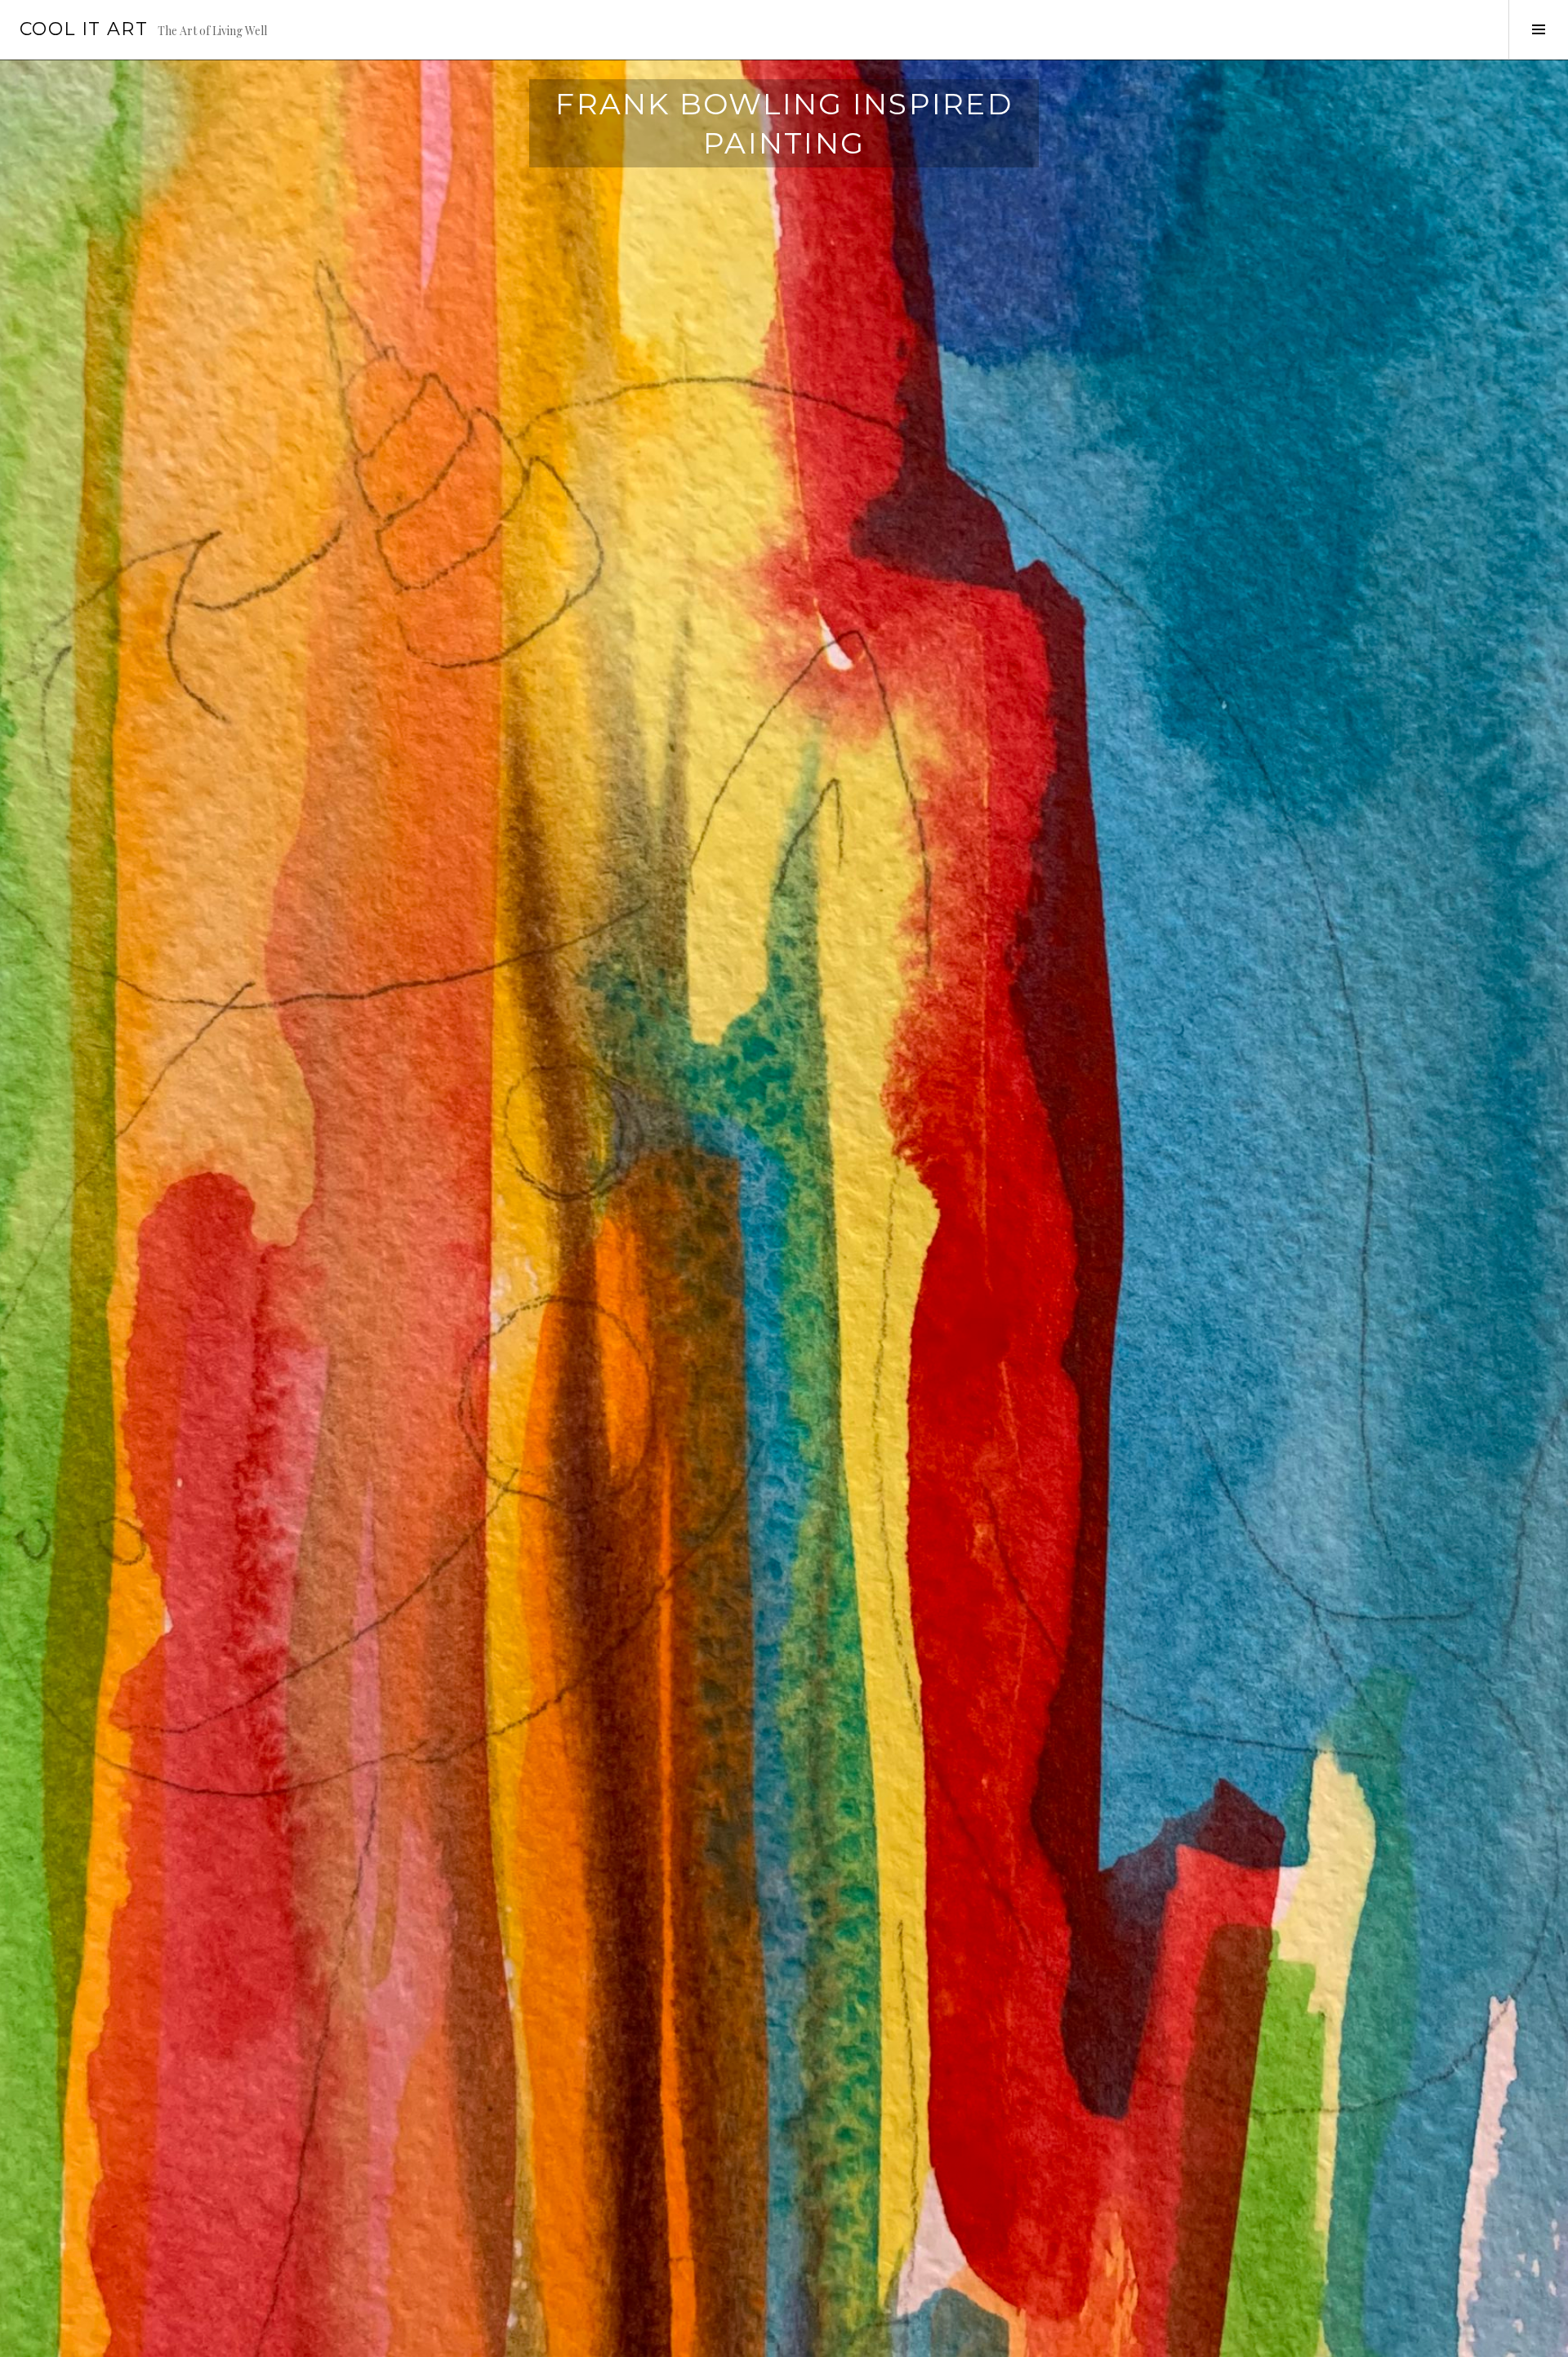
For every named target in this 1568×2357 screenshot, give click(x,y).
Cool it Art (84, 29)
